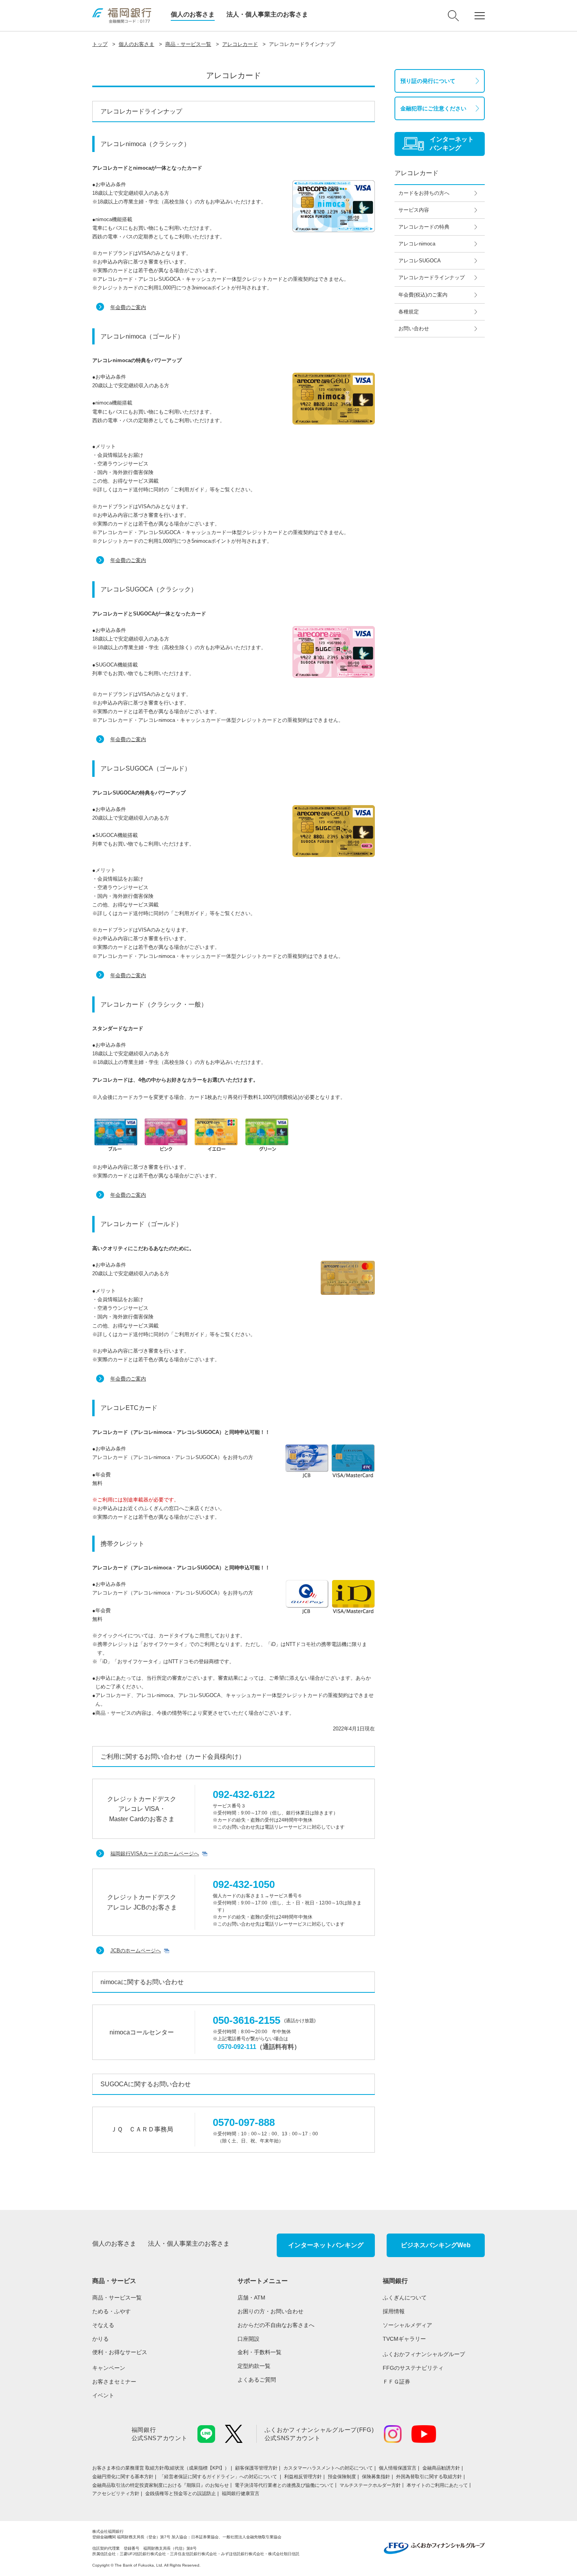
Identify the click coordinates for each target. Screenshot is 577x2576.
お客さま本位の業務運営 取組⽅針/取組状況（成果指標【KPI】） (161, 2468)
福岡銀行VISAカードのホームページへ (155, 1854)
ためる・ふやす (111, 2311)
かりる (100, 2339)
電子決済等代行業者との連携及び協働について (284, 2485)
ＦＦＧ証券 (396, 2382)
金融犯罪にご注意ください (433, 108)
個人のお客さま (193, 14)
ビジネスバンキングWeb (436, 2245)
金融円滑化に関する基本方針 (123, 2477)
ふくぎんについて (405, 2298)
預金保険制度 (342, 2477)
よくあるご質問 (257, 2380)
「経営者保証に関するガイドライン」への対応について (219, 2477)
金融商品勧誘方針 (441, 2468)
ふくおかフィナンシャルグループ (424, 2354)
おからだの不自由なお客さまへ (276, 2325)
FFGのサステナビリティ (413, 2368)
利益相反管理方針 (303, 2477)
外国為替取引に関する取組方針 (429, 2477)
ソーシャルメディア (407, 2325)
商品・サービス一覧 (188, 44)
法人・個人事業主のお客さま (267, 14)
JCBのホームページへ (136, 1951)
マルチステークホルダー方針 (370, 2485)
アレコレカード (240, 44)
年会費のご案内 (128, 307)
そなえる (103, 2325)
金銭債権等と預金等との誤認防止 (181, 2494)
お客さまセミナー (114, 2382)
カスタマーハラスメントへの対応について (328, 2468)
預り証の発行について (428, 81)
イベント (103, 2395)
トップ (100, 44)
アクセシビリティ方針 (116, 2494)
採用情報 (394, 2311)
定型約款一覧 (254, 2366)
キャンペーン (109, 2368)
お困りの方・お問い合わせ (270, 2311)
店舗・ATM (251, 2298)
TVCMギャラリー (404, 2339)
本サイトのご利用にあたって (437, 2485)
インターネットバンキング (326, 2245)
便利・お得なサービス (120, 2352)
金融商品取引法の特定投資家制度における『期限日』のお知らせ (161, 2485)
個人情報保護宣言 (398, 2468)
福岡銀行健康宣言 (241, 2494)
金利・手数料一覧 (259, 2352)
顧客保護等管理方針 (256, 2468)
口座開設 (248, 2339)
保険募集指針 (376, 2477)
